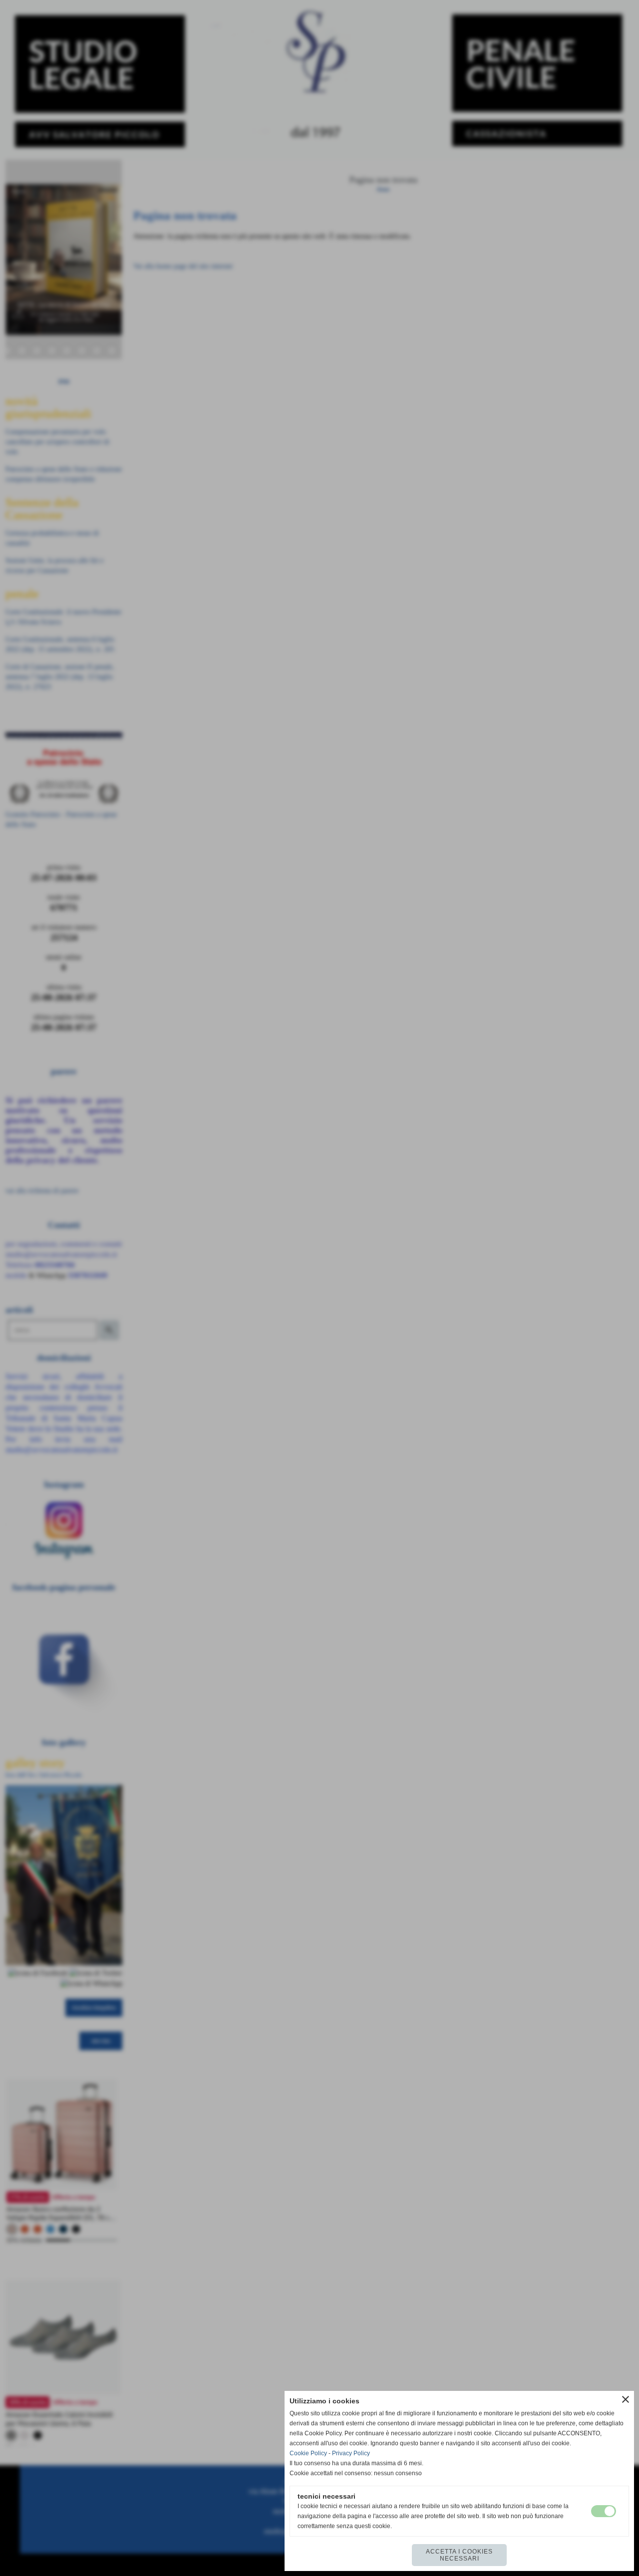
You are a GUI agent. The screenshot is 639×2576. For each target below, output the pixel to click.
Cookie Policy (308, 2453)
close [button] (626, 2399)
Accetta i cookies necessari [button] (459, 2555)
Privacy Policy (351, 2453)
